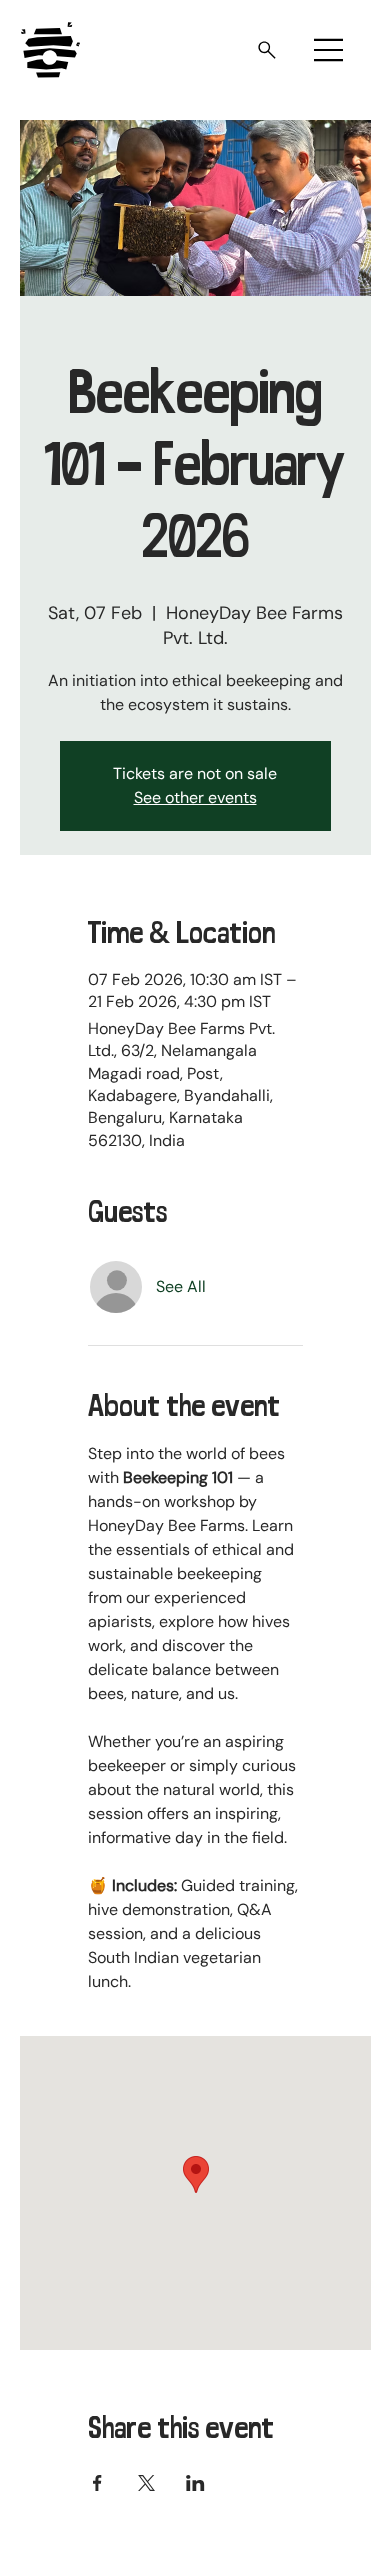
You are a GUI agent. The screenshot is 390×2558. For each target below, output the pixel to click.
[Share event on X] (146, 2483)
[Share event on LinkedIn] (195, 2483)
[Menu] (329, 50)
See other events (195, 797)
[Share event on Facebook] (97, 2483)
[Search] (264, 50)
